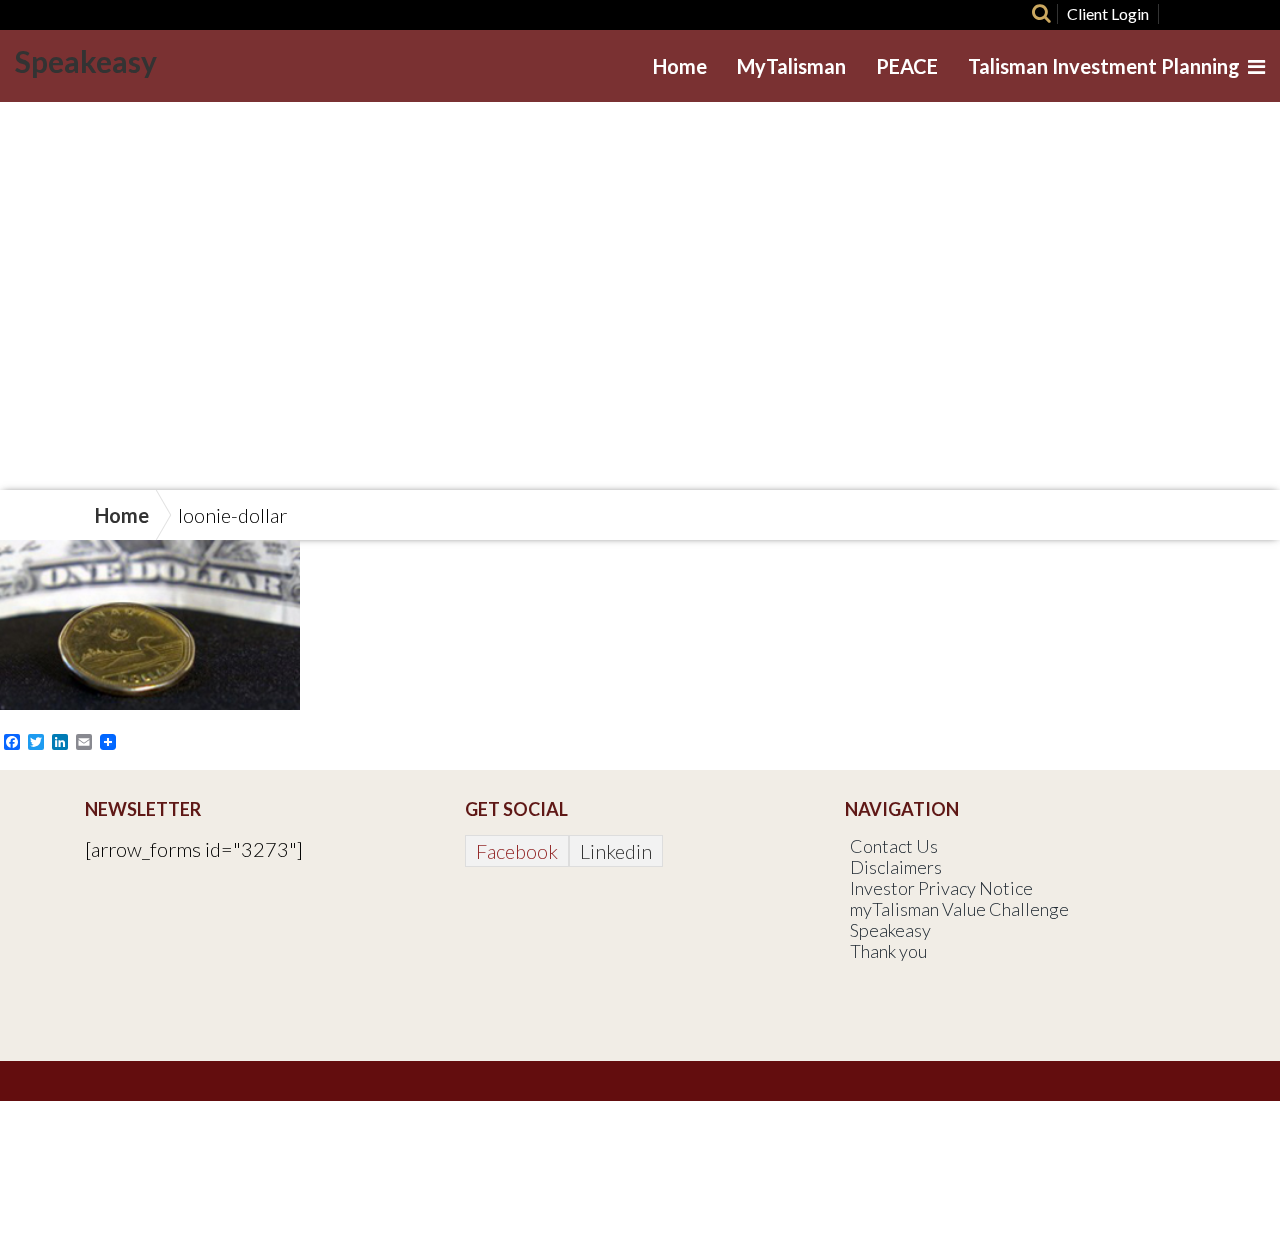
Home (680, 66)
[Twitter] (1208, 14)
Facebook (517, 851)
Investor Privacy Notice (941, 888)
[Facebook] (1172, 14)
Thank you (888, 951)
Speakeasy (86, 61)
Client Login (1108, 13)
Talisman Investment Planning (1104, 66)
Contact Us (894, 846)
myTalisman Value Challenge (959, 909)
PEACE (907, 66)
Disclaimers (896, 867)
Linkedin (616, 851)
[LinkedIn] (1243, 14)
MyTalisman (791, 66)
